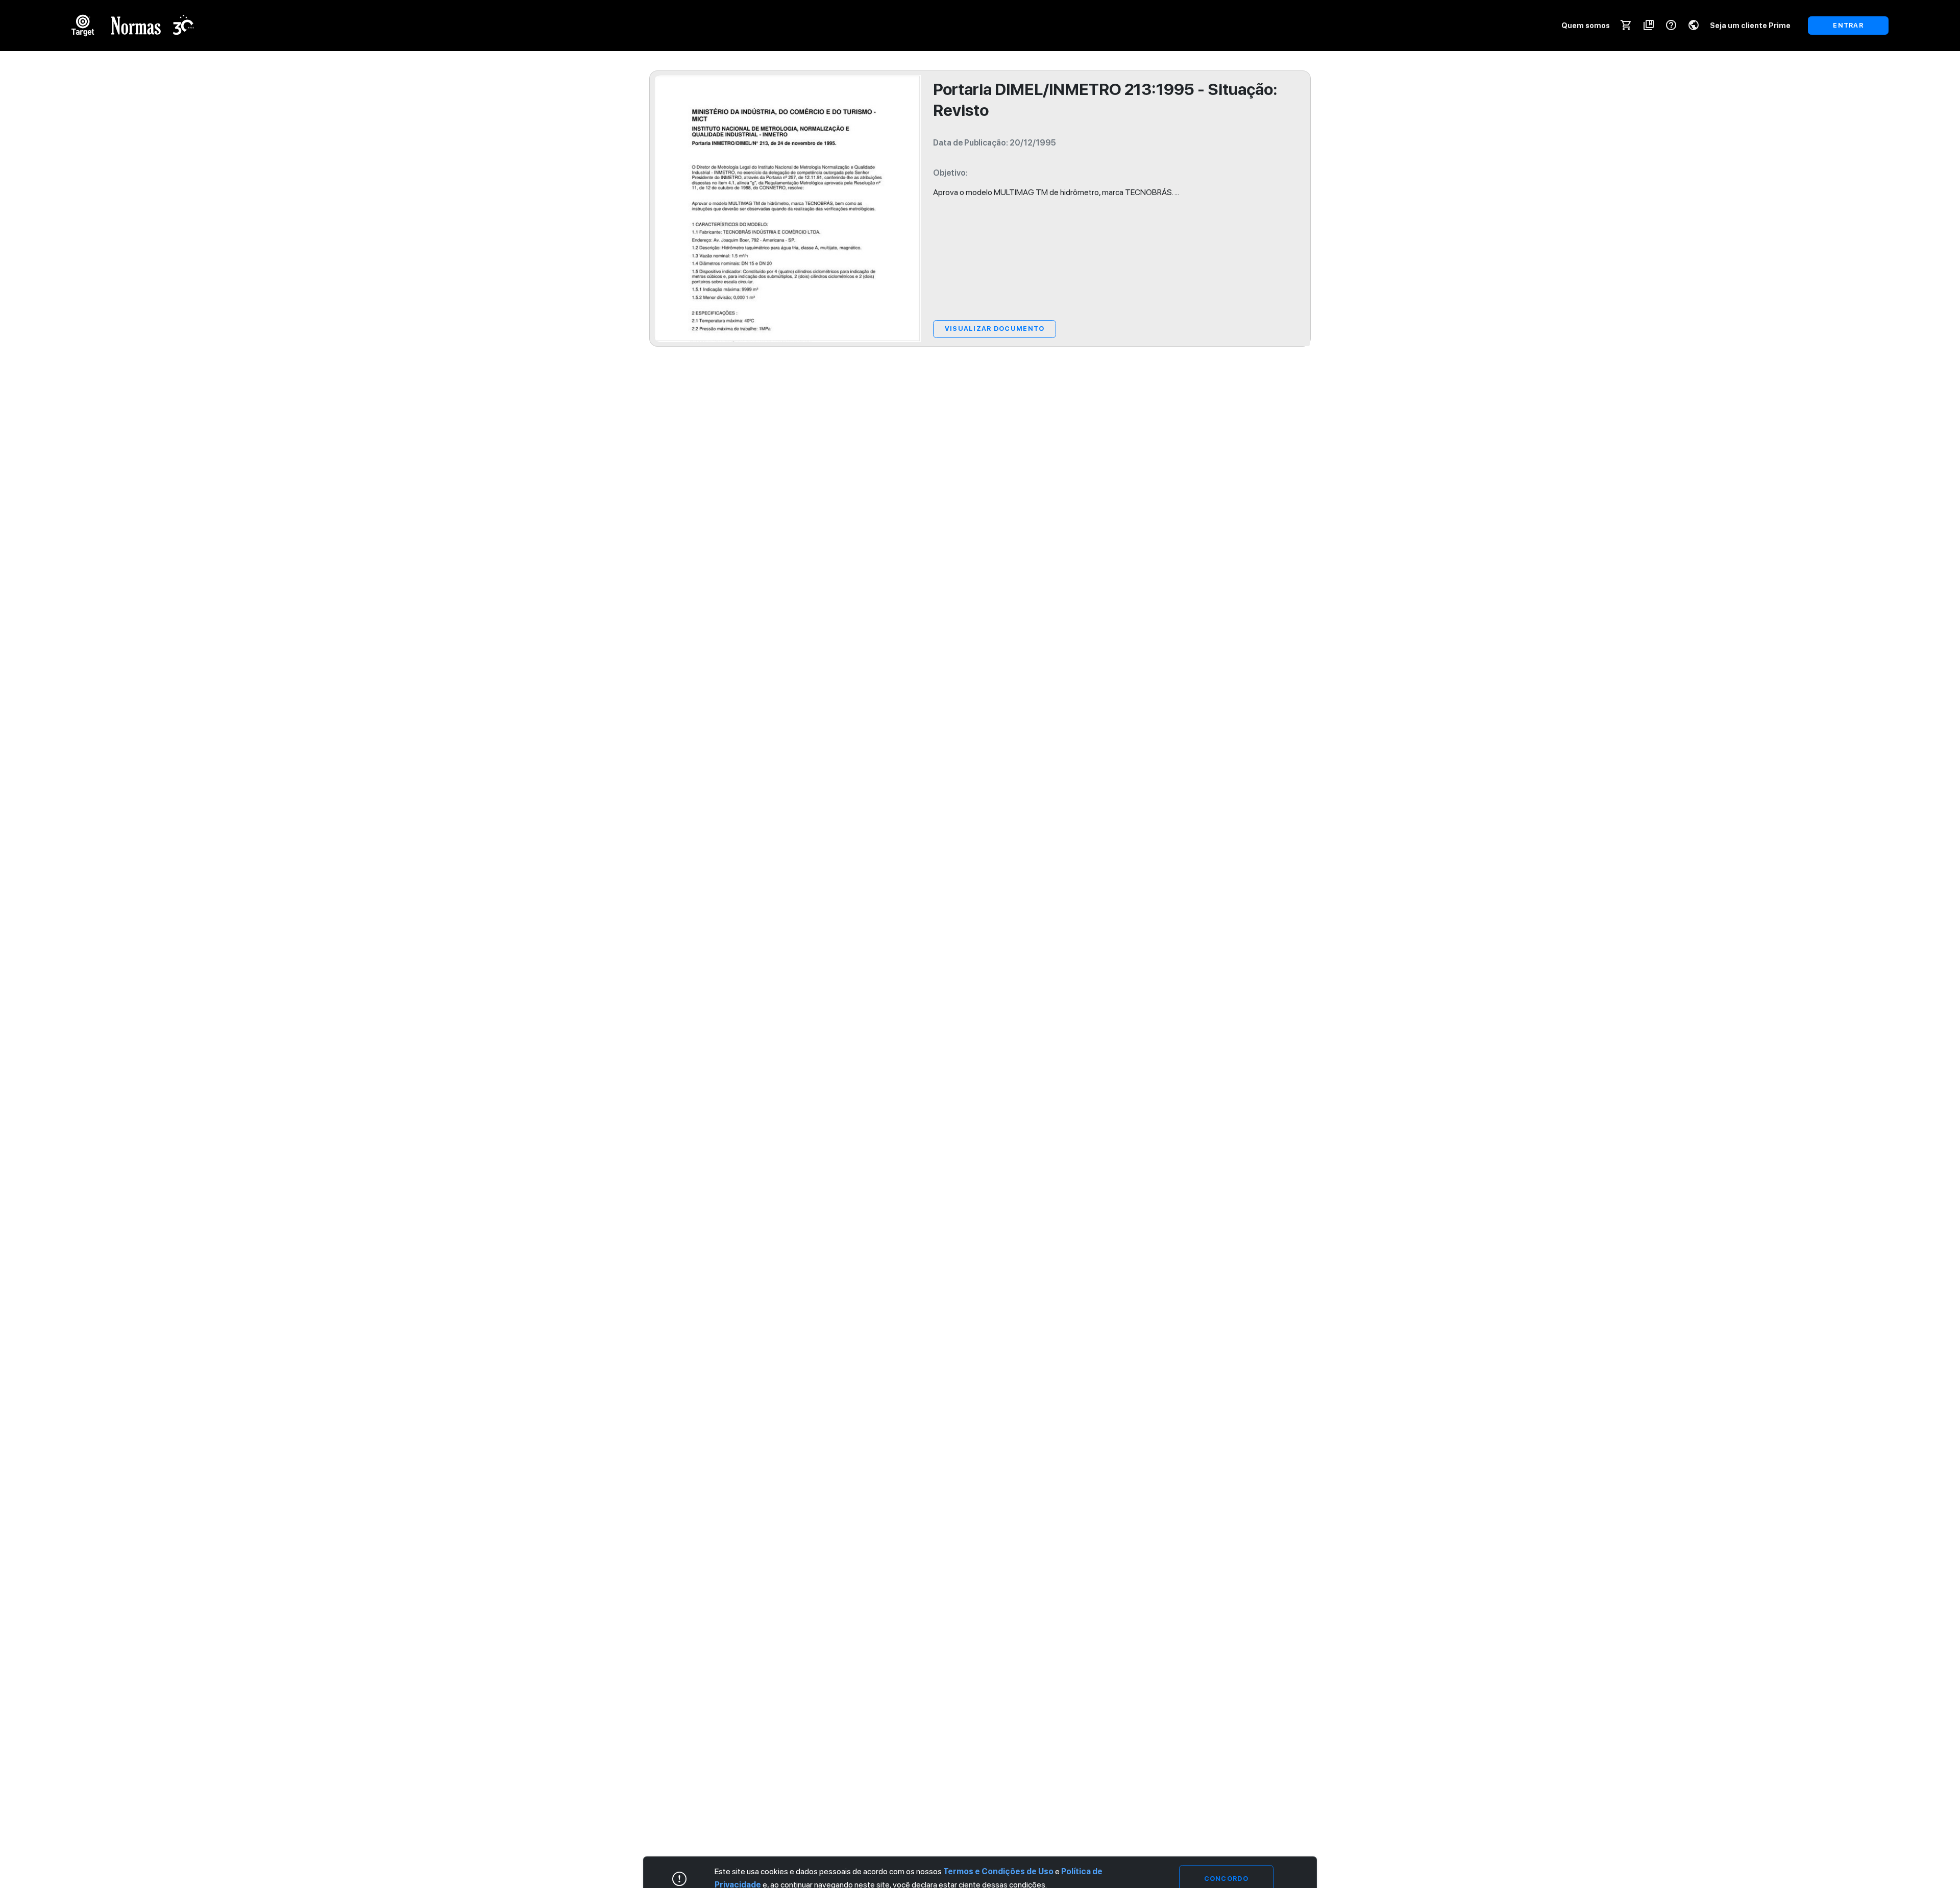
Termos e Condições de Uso (998, 1871)
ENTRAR (1848, 25)
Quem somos (1586, 25)
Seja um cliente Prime (1750, 25)
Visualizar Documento (995, 329)
